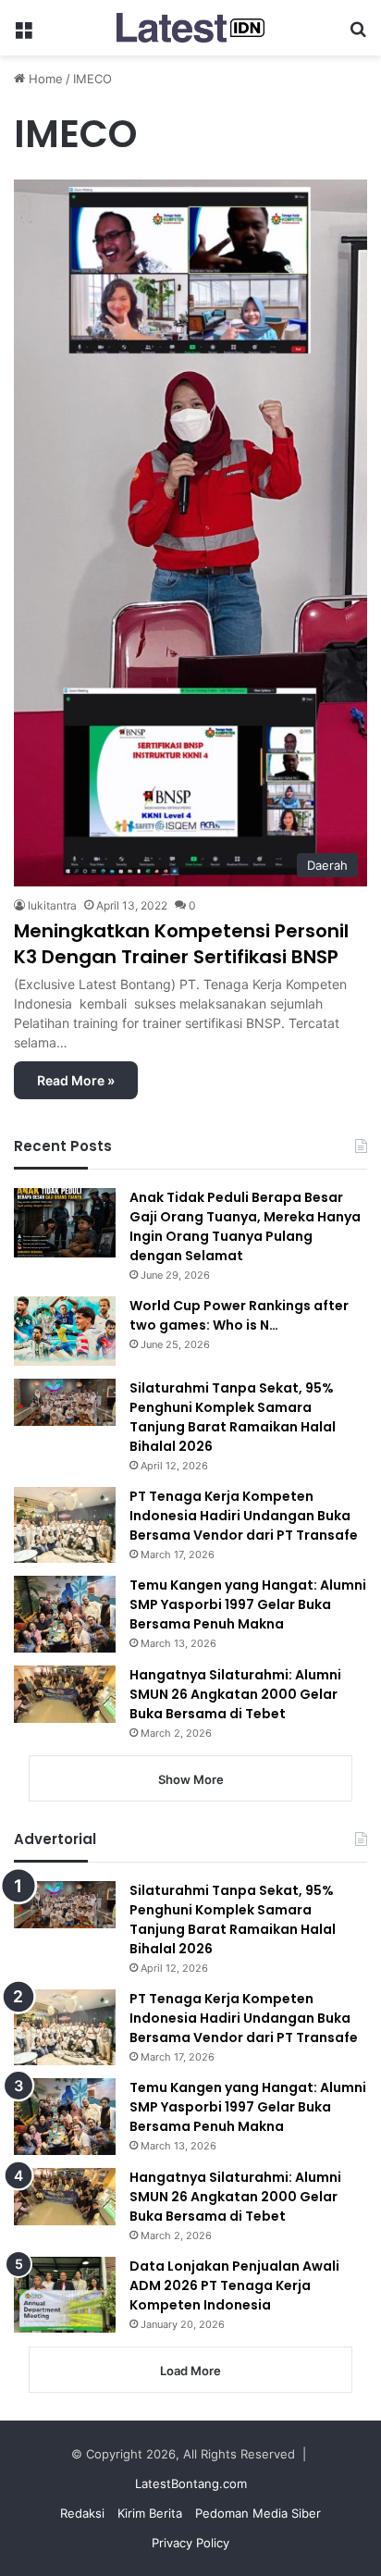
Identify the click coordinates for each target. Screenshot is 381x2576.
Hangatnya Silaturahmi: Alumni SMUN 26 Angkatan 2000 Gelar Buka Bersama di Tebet (235, 1694)
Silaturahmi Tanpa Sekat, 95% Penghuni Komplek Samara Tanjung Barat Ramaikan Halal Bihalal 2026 (233, 1417)
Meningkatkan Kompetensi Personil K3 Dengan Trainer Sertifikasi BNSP (181, 944)
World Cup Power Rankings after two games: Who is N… (239, 1315)
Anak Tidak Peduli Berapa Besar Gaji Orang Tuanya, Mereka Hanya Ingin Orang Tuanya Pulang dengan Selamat (245, 1226)
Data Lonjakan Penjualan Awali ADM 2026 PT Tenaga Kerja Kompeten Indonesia (234, 2285)
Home (44, 79)
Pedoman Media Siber (258, 2513)
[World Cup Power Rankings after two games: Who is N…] (65, 1331)
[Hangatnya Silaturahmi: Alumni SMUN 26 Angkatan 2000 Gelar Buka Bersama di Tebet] (65, 1694)
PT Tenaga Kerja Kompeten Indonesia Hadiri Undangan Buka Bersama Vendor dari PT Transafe (244, 1516)
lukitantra (52, 905)
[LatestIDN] (190, 28)
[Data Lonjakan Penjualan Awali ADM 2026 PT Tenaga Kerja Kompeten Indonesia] (65, 2295)
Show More (191, 1779)
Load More (190, 2371)
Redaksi (82, 2513)
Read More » (76, 1080)
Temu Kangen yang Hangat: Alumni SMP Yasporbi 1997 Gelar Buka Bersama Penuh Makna (248, 1604)
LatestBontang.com (191, 2483)
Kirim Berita (150, 2513)
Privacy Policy (190, 2543)
